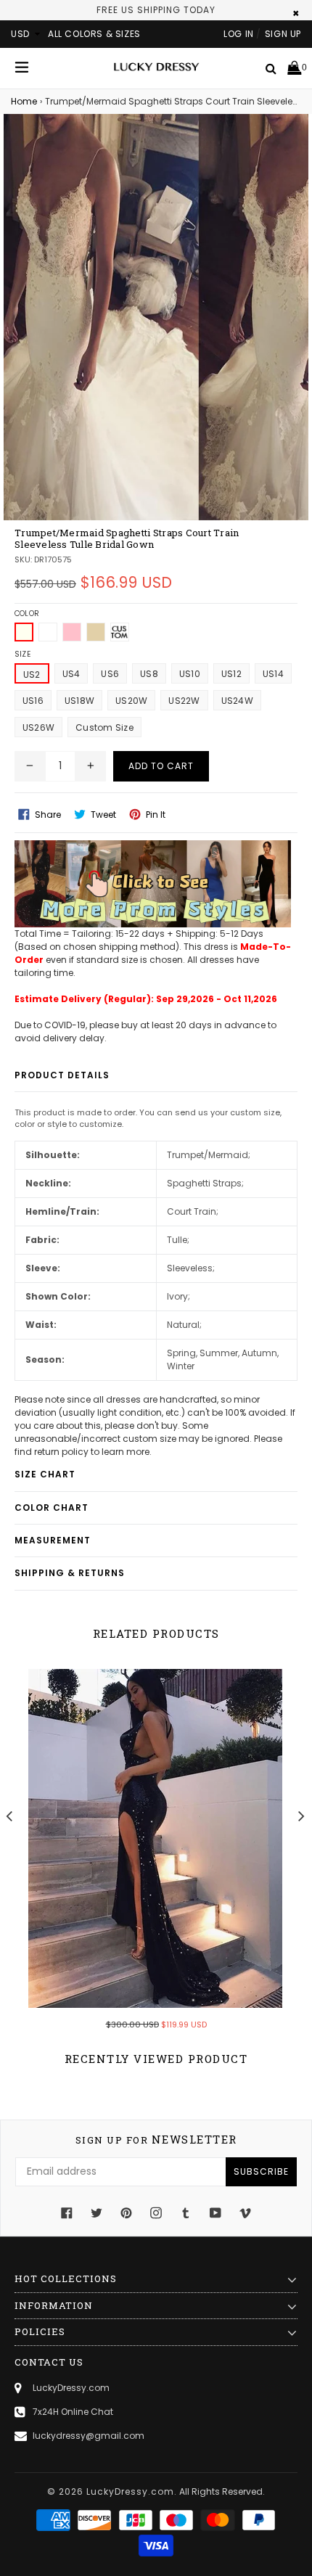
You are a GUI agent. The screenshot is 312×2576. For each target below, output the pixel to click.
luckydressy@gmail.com (89, 2436)
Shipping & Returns (70, 1573)
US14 (273, 674)
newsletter (156, 2140)
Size (22, 654)
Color (27, 614)
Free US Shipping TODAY (156, 10)
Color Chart (52, 1508)
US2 (32, 674)
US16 (33, 701)
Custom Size (104, 727)
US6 (110, 674)
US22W (184, 701)
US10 (190, 674)
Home (24, 101)
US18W (79, 701)
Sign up (283, 34)
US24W (237, 701)
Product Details (62, 1075)
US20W (131, 701)
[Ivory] (24, 632)
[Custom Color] (120, 632)
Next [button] (301, 1815)
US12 (231, 674)
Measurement (53, 1540)
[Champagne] (96, 632)
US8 (149, 674)
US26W (38, 727)
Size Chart (45, 1474)
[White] (48, 632)
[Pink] (72, 632)
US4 (71, 674)
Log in (239, 34)
